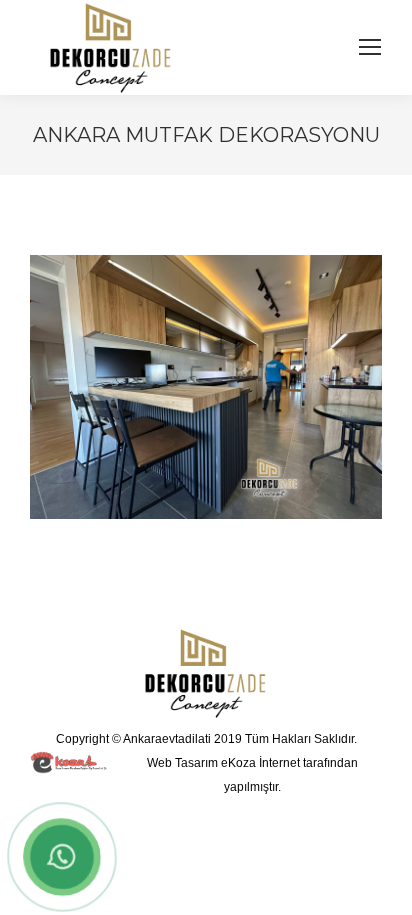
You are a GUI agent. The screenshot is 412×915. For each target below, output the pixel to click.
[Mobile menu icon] (370, 47)
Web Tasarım (182, 763)
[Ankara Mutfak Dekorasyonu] (206, 387)
